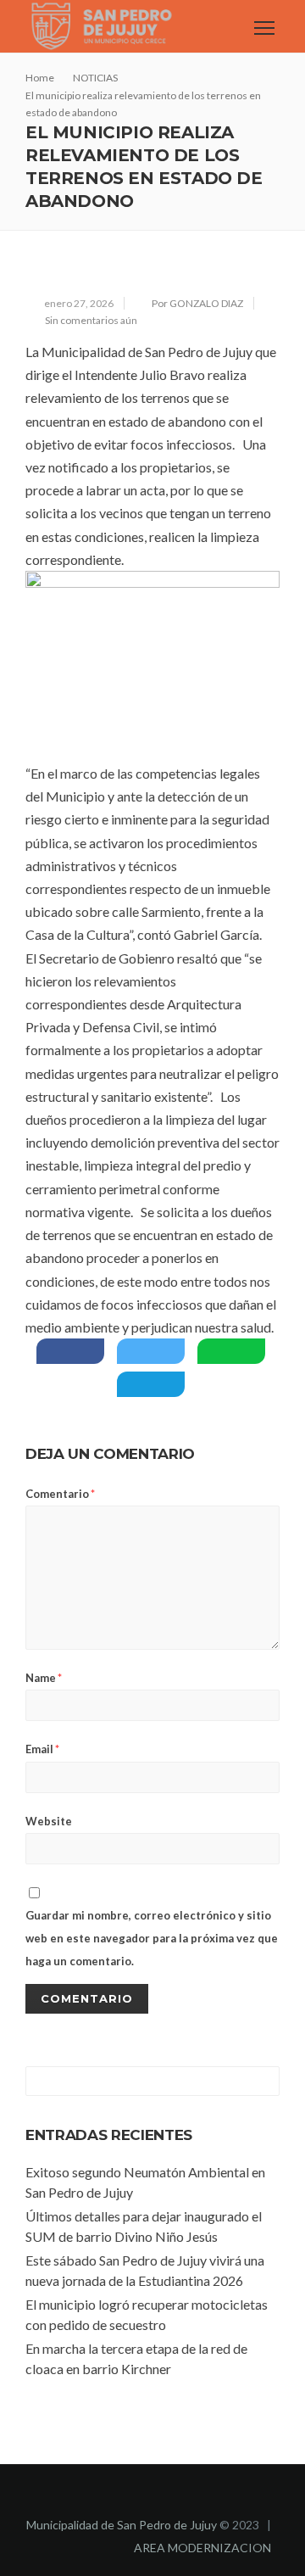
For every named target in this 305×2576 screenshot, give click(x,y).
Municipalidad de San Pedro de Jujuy (122, 2525)
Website (49, 1821)
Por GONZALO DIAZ (197, 303)
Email (42, 1749)
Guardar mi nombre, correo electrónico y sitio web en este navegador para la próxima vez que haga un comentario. (152, 1938)
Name (44, 1678)
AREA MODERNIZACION (202, 2548)
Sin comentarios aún (91, 320)
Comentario (60, 1494)
